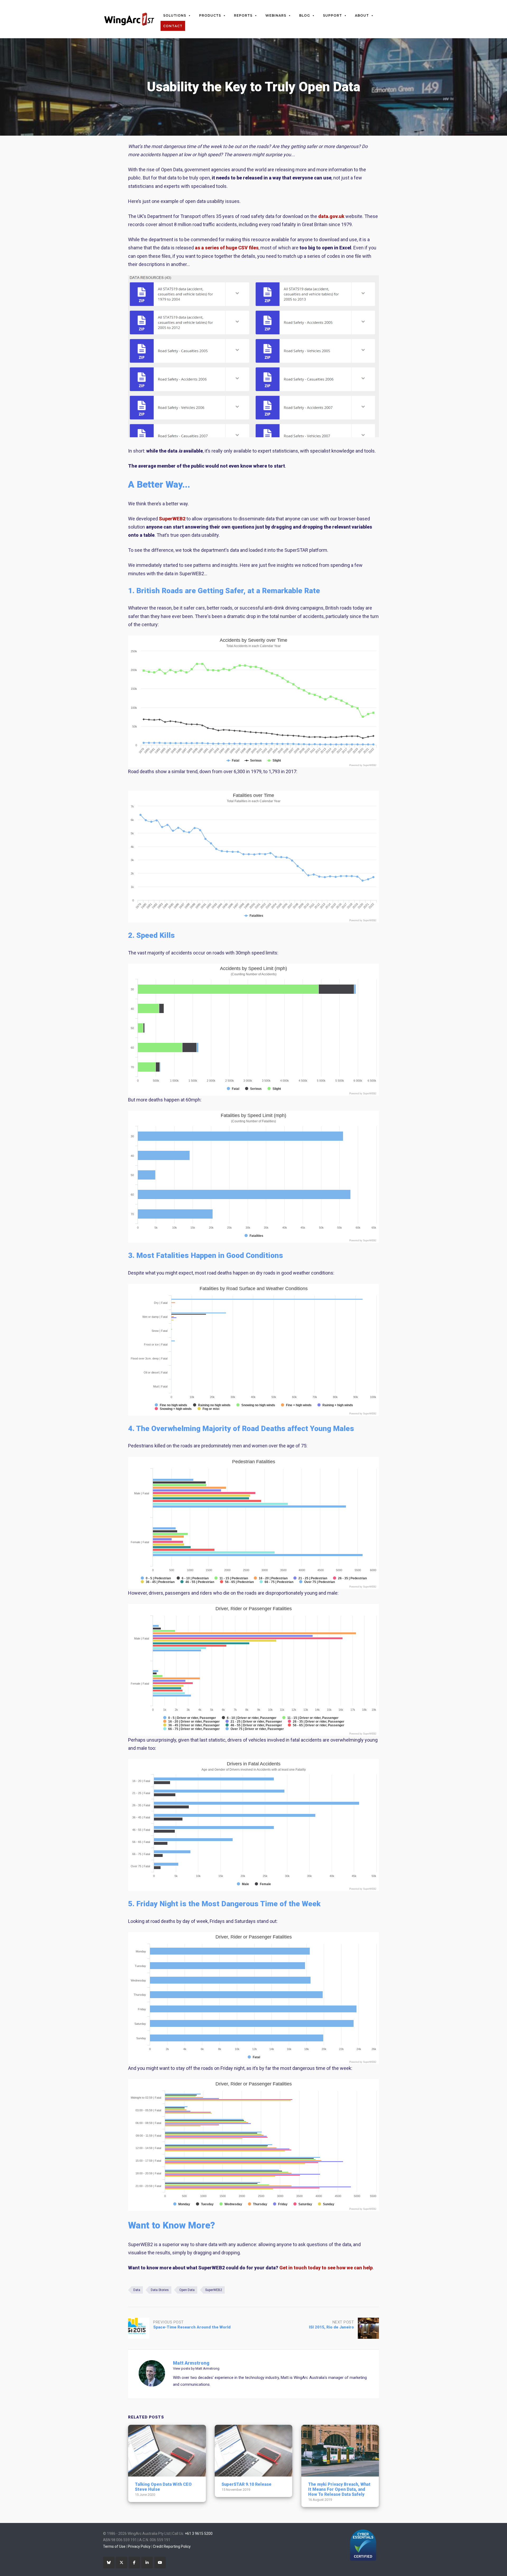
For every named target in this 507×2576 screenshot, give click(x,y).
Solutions (175, 15)
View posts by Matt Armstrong (196, 2368)
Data (137, 2290)
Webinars (276, 15)
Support (332, 15)
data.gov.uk (331, 216)
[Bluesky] (109, 2563)
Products (210, 15)
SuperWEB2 (172, 519)
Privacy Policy (139, 2546)
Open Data (187, 2290)
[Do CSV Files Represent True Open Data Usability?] (253, 436)
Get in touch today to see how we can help (326, 2268)
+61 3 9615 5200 (199, 2534)
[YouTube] (160, 2563)
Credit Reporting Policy (172, 2546)
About (362, 15)
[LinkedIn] (147, 2563)
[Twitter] (121, 2563)
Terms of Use (114, 2546)
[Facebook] (134, 2563)
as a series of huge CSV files (227, 248)
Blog (305, 15)
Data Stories (160, 2290)
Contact (173, 26)
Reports (243, 15)
